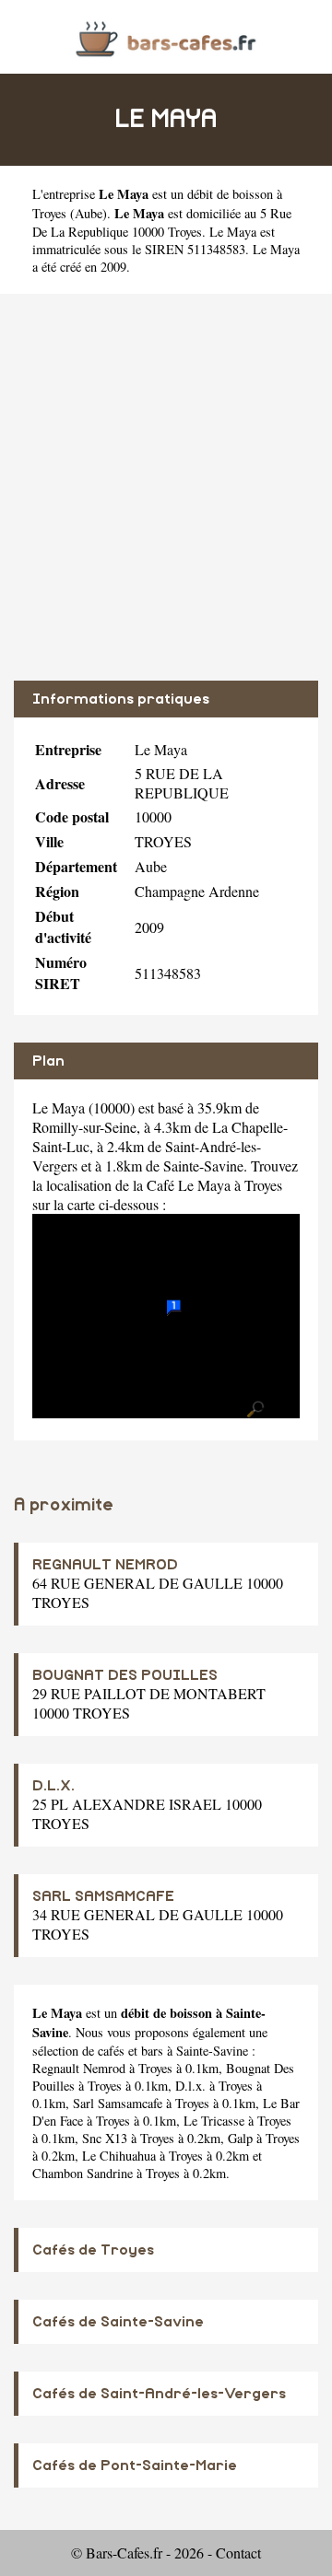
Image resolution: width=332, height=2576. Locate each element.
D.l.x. (190, 2086)
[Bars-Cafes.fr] (166, 36)
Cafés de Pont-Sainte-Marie (135, 2465)
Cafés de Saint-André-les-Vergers (159, 2394)
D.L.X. (53, 1786)
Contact (238, 2553)
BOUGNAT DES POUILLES (125, 1675)
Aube (89, 213)
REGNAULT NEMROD (105, 1565)
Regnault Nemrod (79, 2068)
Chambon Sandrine (83, 2173)
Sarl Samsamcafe (118, 2103)
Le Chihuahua (119, 2156)
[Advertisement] (166, 487)
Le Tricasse (214, 2121)
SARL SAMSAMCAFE (103, 1896)
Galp (240, 2138)
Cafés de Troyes (93, 2250)
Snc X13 (105, 2138)
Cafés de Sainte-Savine (118, 2322)
